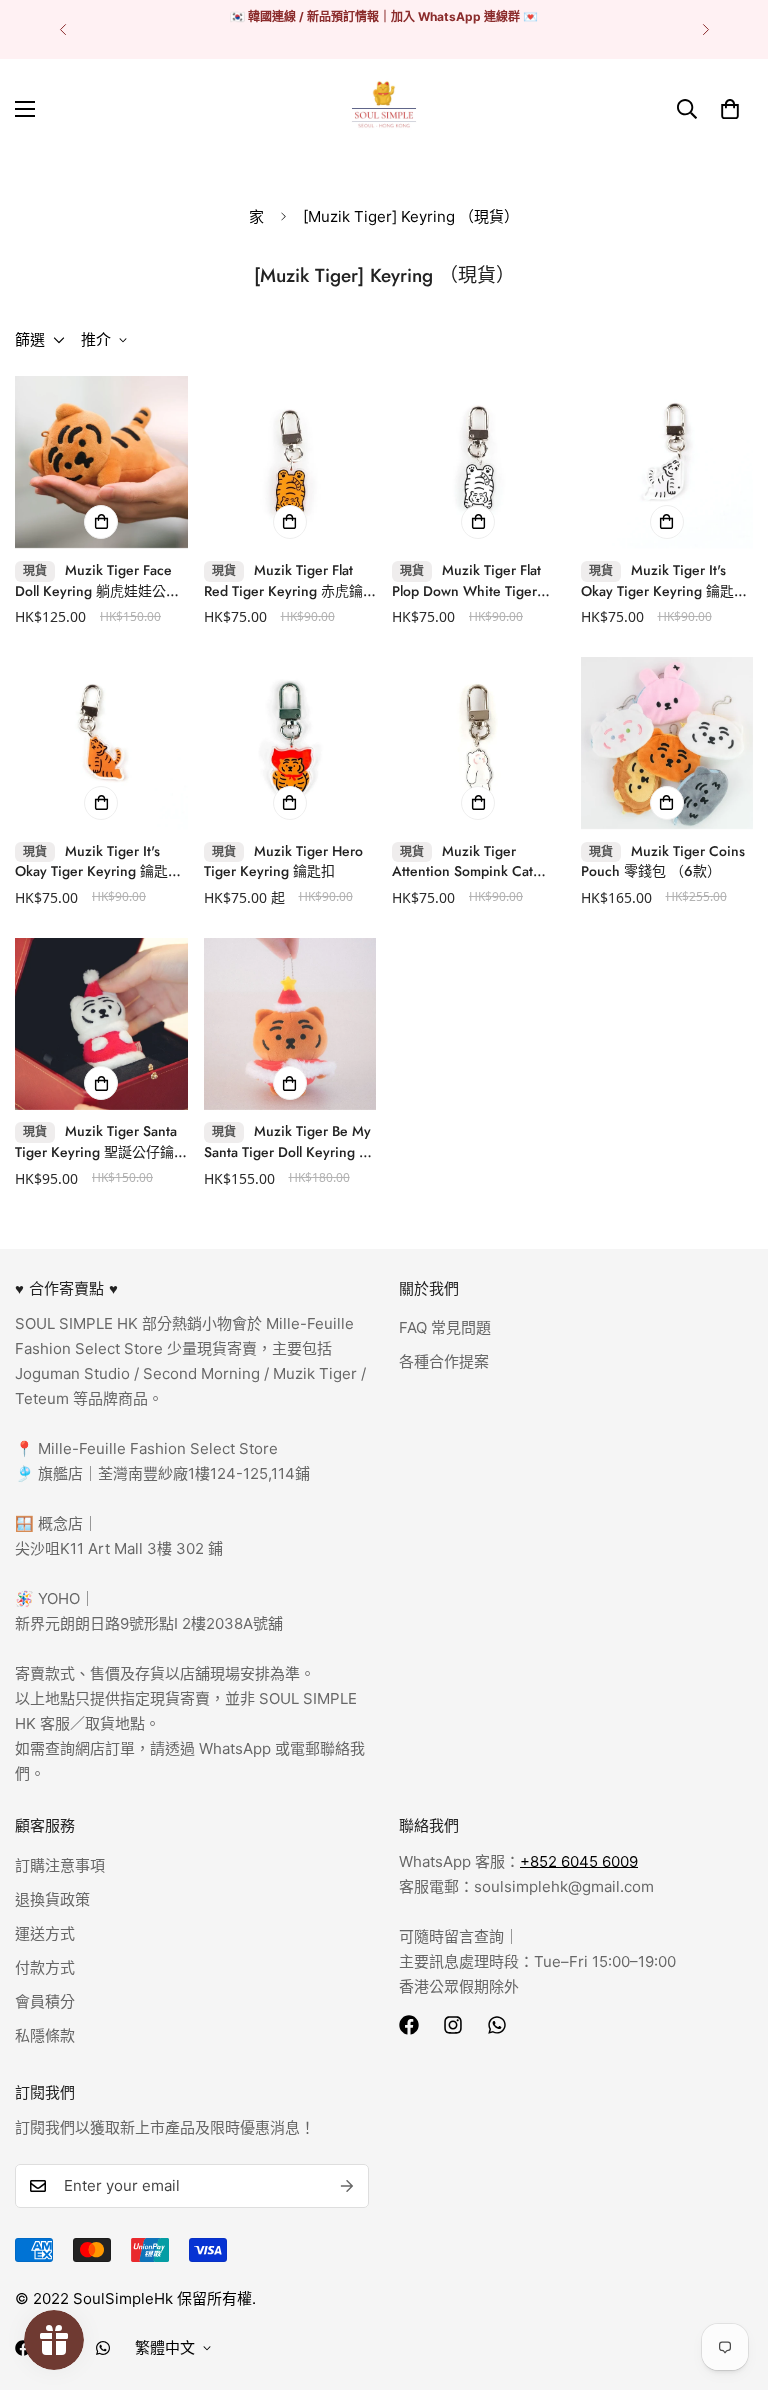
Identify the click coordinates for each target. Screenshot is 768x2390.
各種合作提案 (444, 1361)
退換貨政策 (52, 1899)
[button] (730, 109)
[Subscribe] (347, 2186)
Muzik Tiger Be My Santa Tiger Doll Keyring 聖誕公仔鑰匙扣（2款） (288, 1142)
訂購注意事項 (60, 1865)
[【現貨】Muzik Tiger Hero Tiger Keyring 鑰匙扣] (290, 743)
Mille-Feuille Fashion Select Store (158, 1448)
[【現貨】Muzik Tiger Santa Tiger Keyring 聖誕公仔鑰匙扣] (101, 1024)
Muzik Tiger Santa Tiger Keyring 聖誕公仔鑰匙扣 (96, 1142)
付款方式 (45, 1967)
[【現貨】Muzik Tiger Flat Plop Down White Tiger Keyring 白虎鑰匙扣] (478, 462)
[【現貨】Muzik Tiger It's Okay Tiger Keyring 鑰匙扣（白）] (667, 462)
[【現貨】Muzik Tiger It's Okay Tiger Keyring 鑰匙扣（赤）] (101, 743)
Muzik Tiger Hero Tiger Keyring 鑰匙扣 (283, 862)
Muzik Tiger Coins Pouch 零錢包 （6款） (663, 862)
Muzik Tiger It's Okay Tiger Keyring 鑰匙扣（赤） (98, 862)
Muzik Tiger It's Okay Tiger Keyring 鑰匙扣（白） (664, 581)
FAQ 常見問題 (445, 1327)
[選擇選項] (290, 803)
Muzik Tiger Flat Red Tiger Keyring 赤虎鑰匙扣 (283, 581)
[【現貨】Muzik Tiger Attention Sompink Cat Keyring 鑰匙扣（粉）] (478, 743)
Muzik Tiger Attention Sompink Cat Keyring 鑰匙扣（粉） (462, 862)
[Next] (705, 29)
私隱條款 (45, 2035)
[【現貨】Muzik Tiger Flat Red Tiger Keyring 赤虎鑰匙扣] (290, 462)
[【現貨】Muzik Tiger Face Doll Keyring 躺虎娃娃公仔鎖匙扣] (101, 462)
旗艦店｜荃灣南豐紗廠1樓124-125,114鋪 (172, 1473)
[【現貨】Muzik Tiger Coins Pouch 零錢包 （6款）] (667, 743)
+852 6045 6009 (579, 1861)
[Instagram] (453, 2025)
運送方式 (45, 1933)
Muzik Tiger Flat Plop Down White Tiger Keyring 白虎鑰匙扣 (466, 581)
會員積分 (45, 2001)
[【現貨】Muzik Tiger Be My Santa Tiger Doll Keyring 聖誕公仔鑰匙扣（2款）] (290, 1024)
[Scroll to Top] (729, 2281)
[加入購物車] (101, 522)
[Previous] (62, 29)
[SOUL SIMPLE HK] (384, 109)
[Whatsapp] (497, 2025)
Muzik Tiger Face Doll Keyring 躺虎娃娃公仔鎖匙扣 (97, 581)
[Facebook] (409, 2025)
